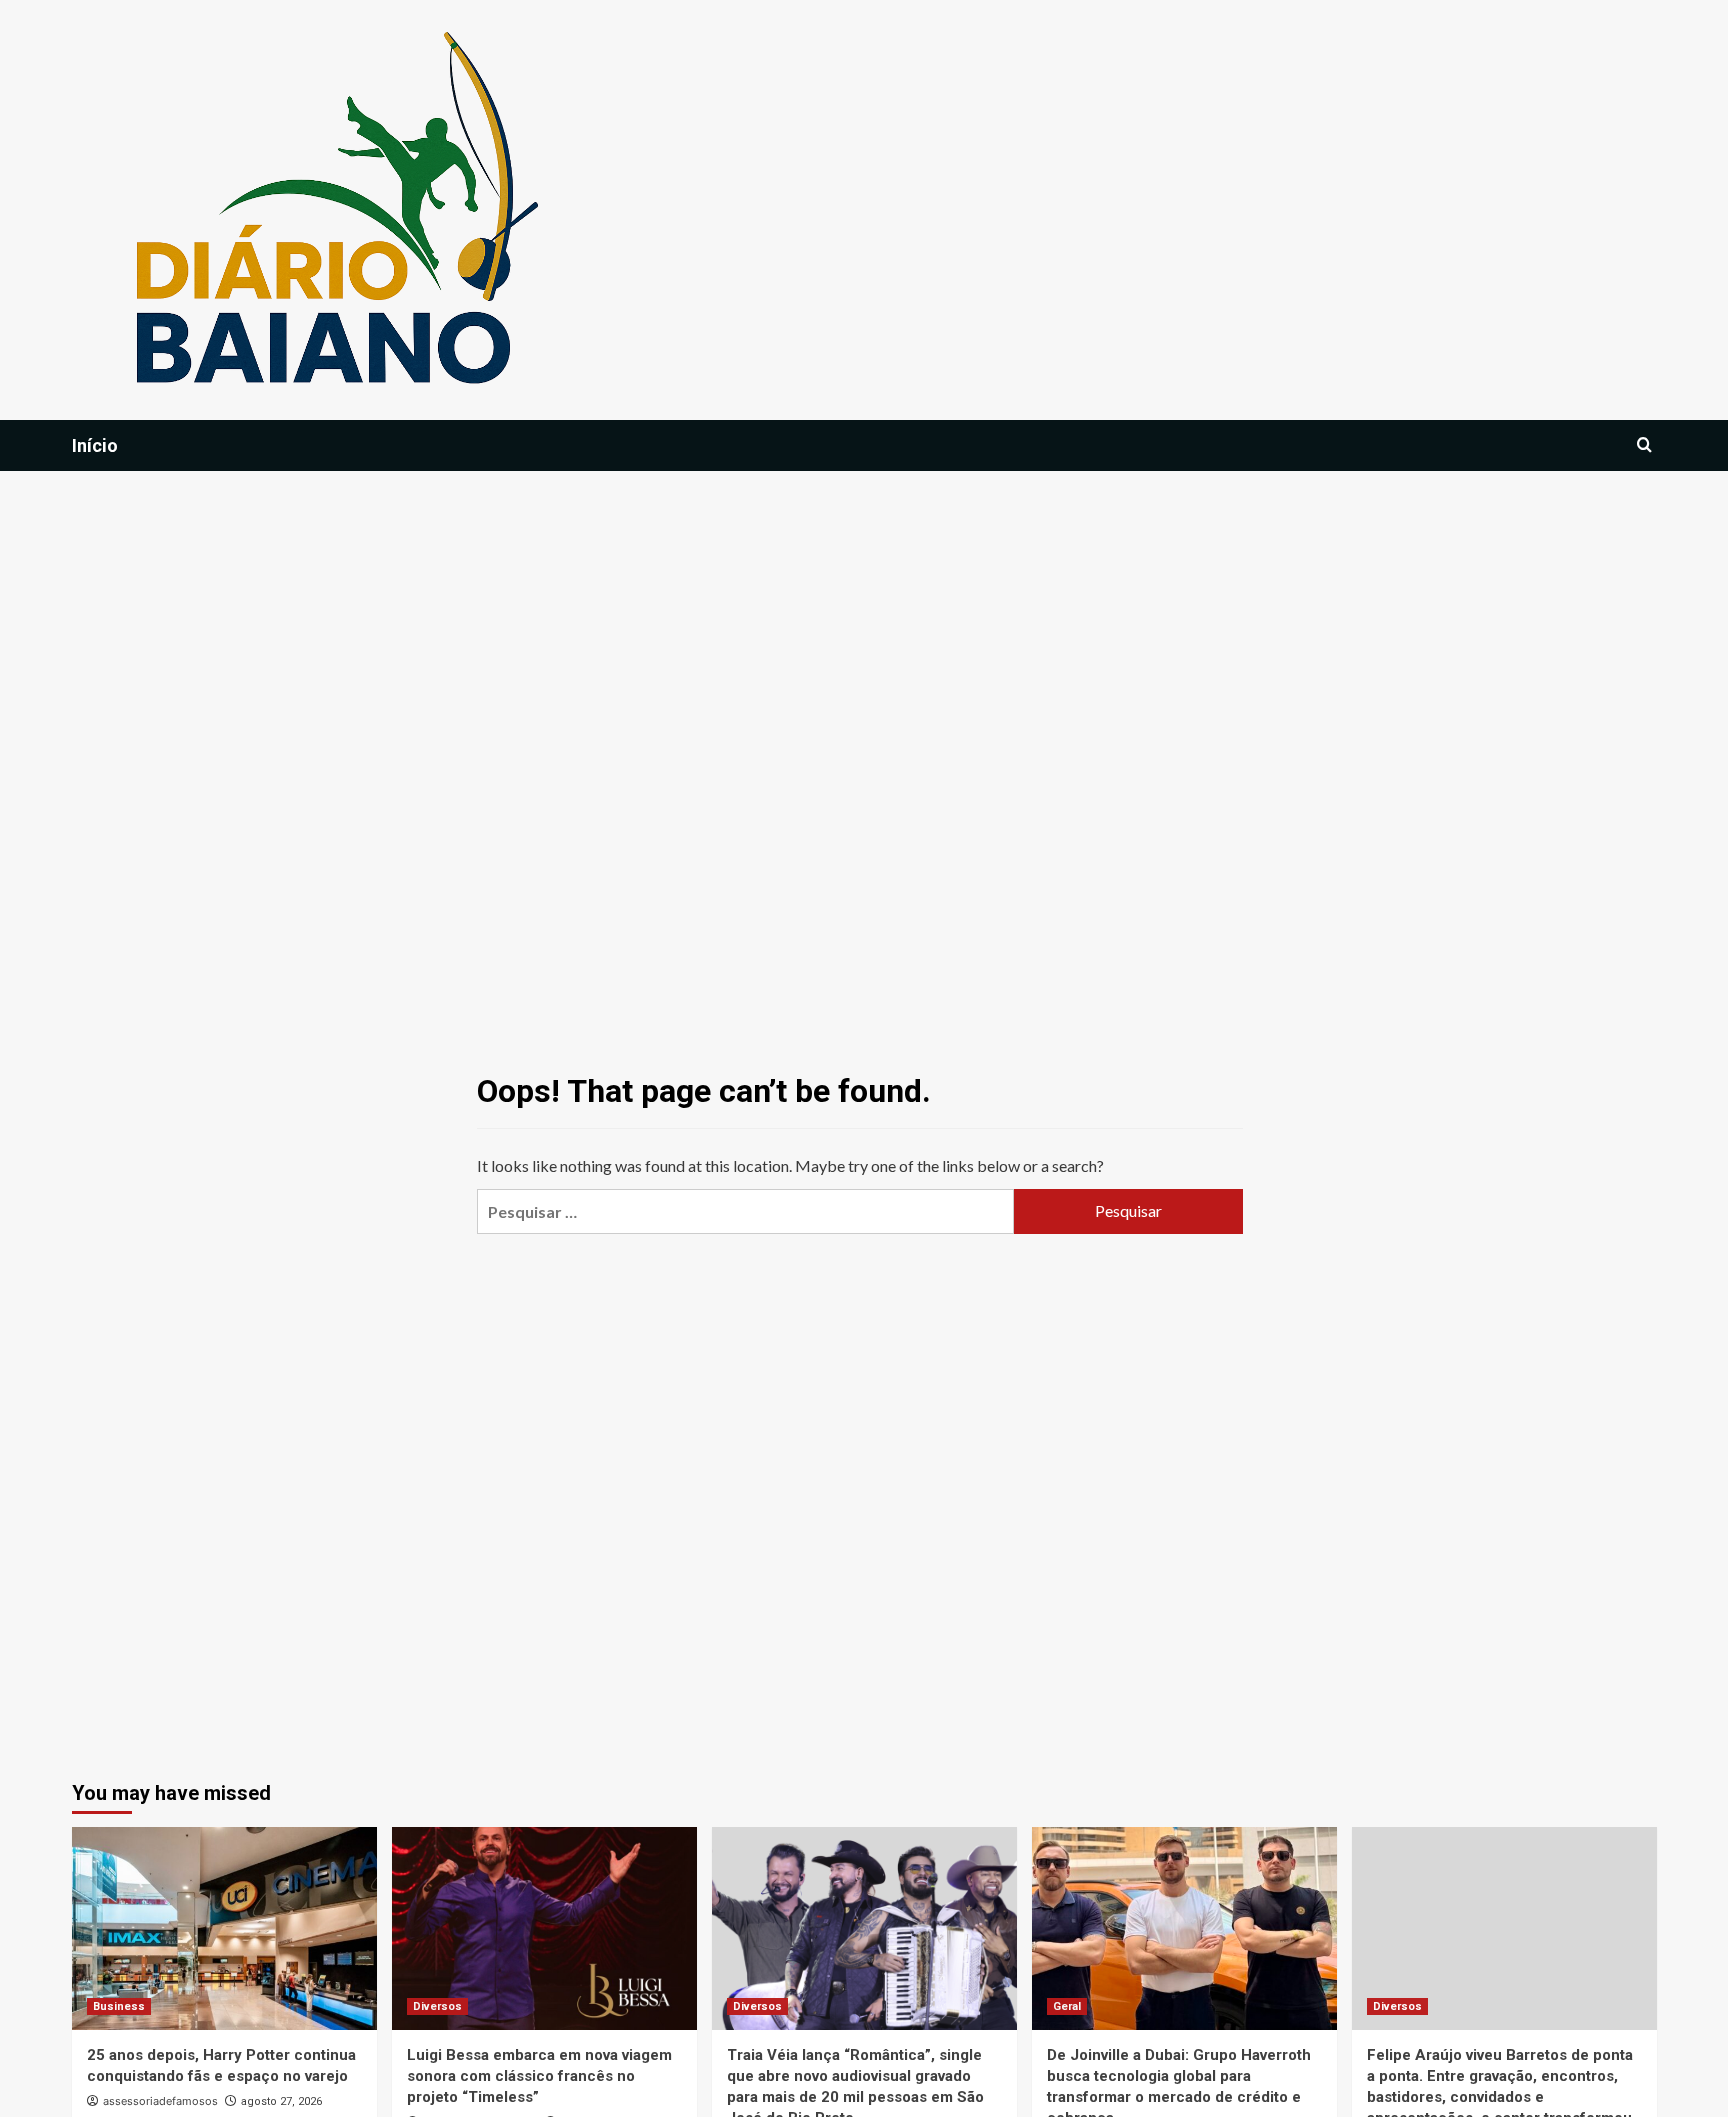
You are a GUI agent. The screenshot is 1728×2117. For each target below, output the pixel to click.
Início (95, 445)
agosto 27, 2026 (281, 2101)
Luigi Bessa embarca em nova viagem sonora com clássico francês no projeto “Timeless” (539, 2076)
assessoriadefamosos (160, 2101)
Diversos (437, 2006)
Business (119, 2006)
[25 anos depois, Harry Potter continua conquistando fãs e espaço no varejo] (224, 1928)
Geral (1067, 2006)
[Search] (1644, 445)
